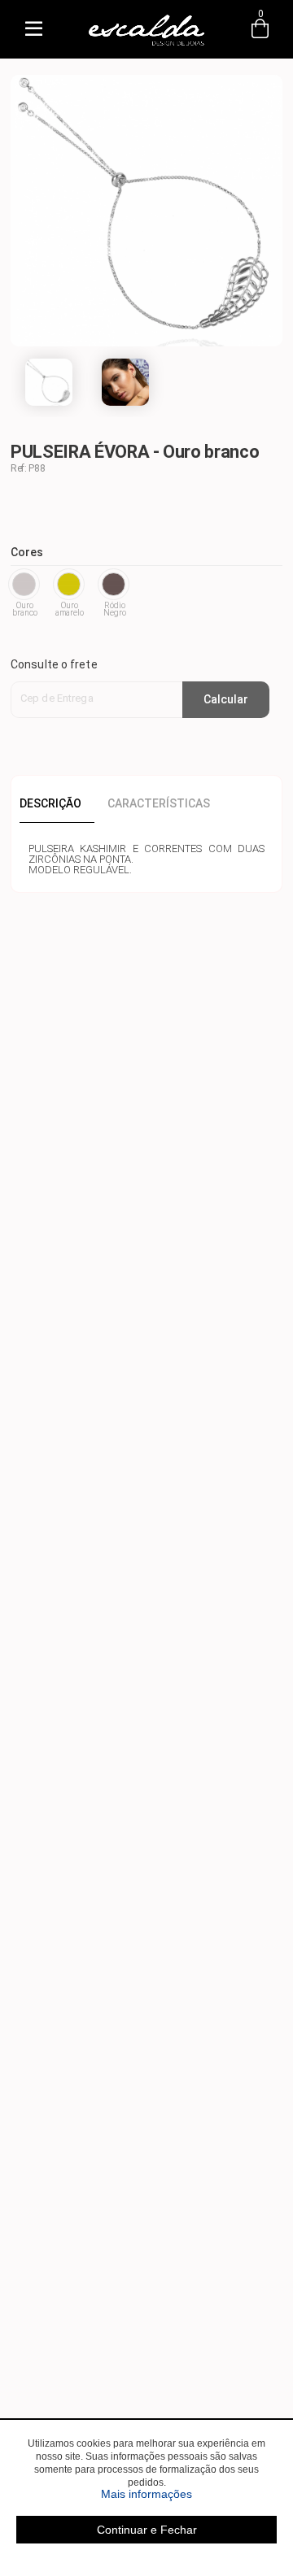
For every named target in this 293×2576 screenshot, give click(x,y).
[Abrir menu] (33, 29)
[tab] (57, 803)
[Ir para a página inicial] (146, 46)
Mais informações (189, 2494)
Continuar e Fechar (147, 2530)
